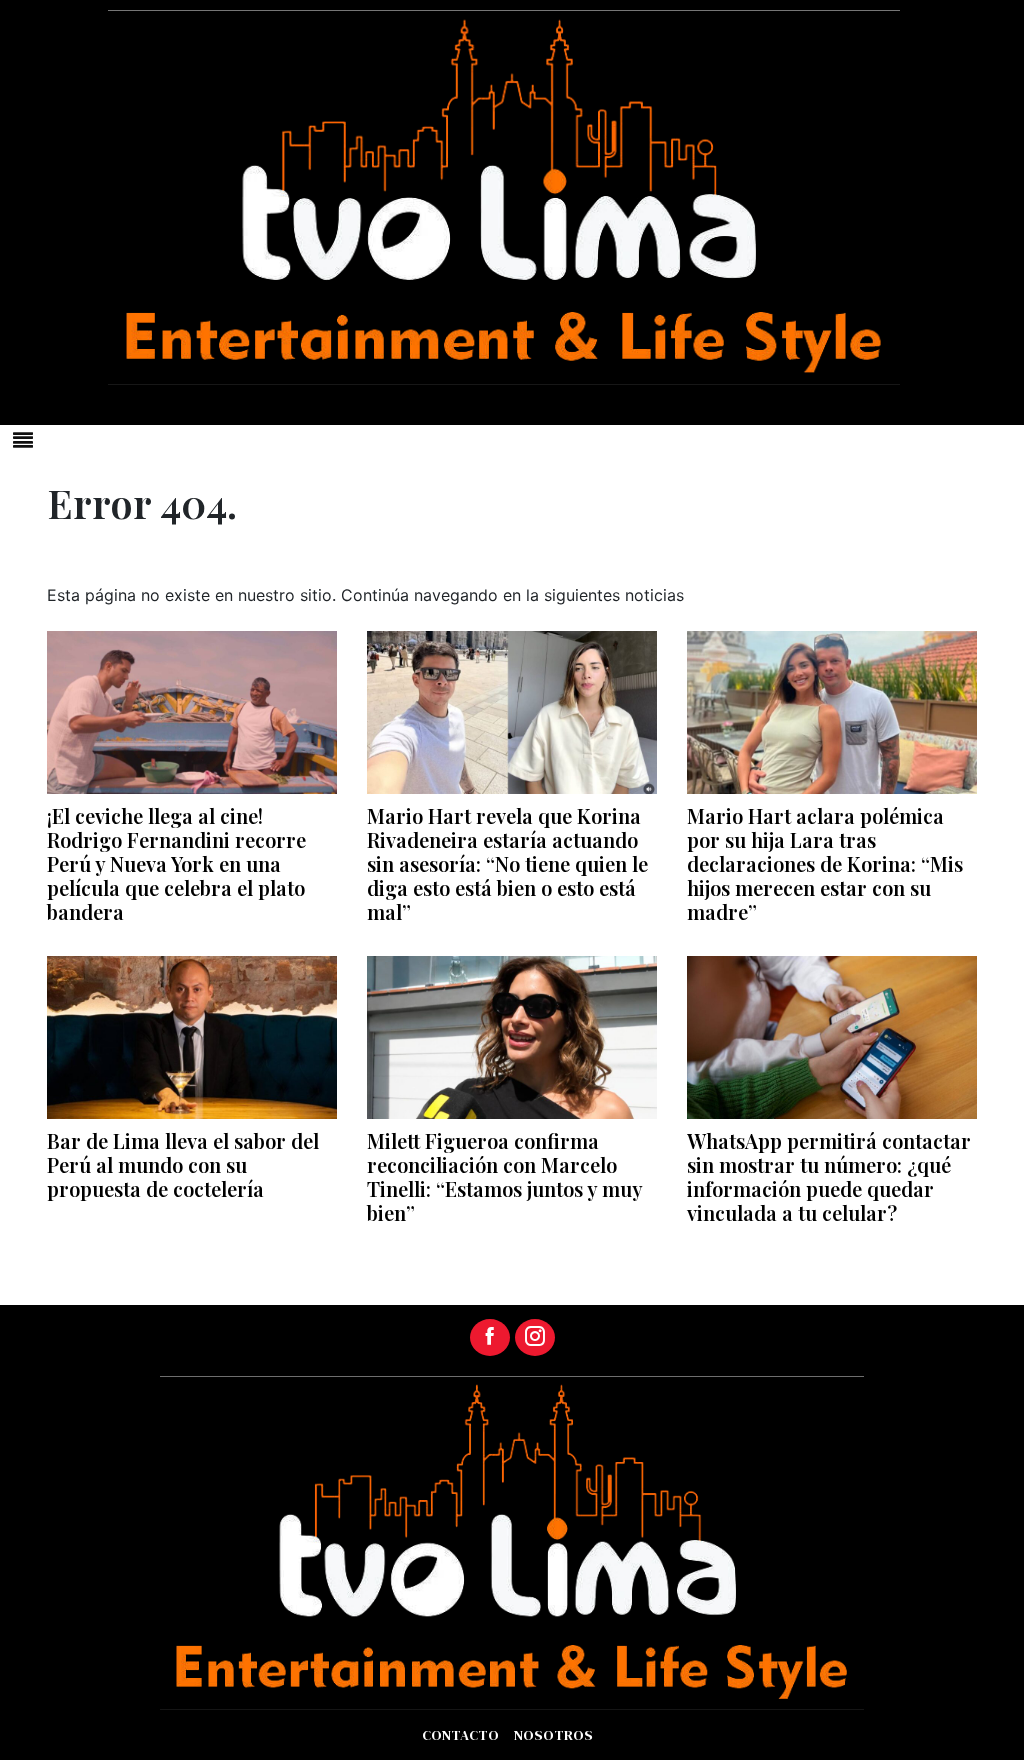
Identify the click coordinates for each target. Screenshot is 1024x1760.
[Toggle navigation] (23, 440)
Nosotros (553, 1735)
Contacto (460, 1735)
